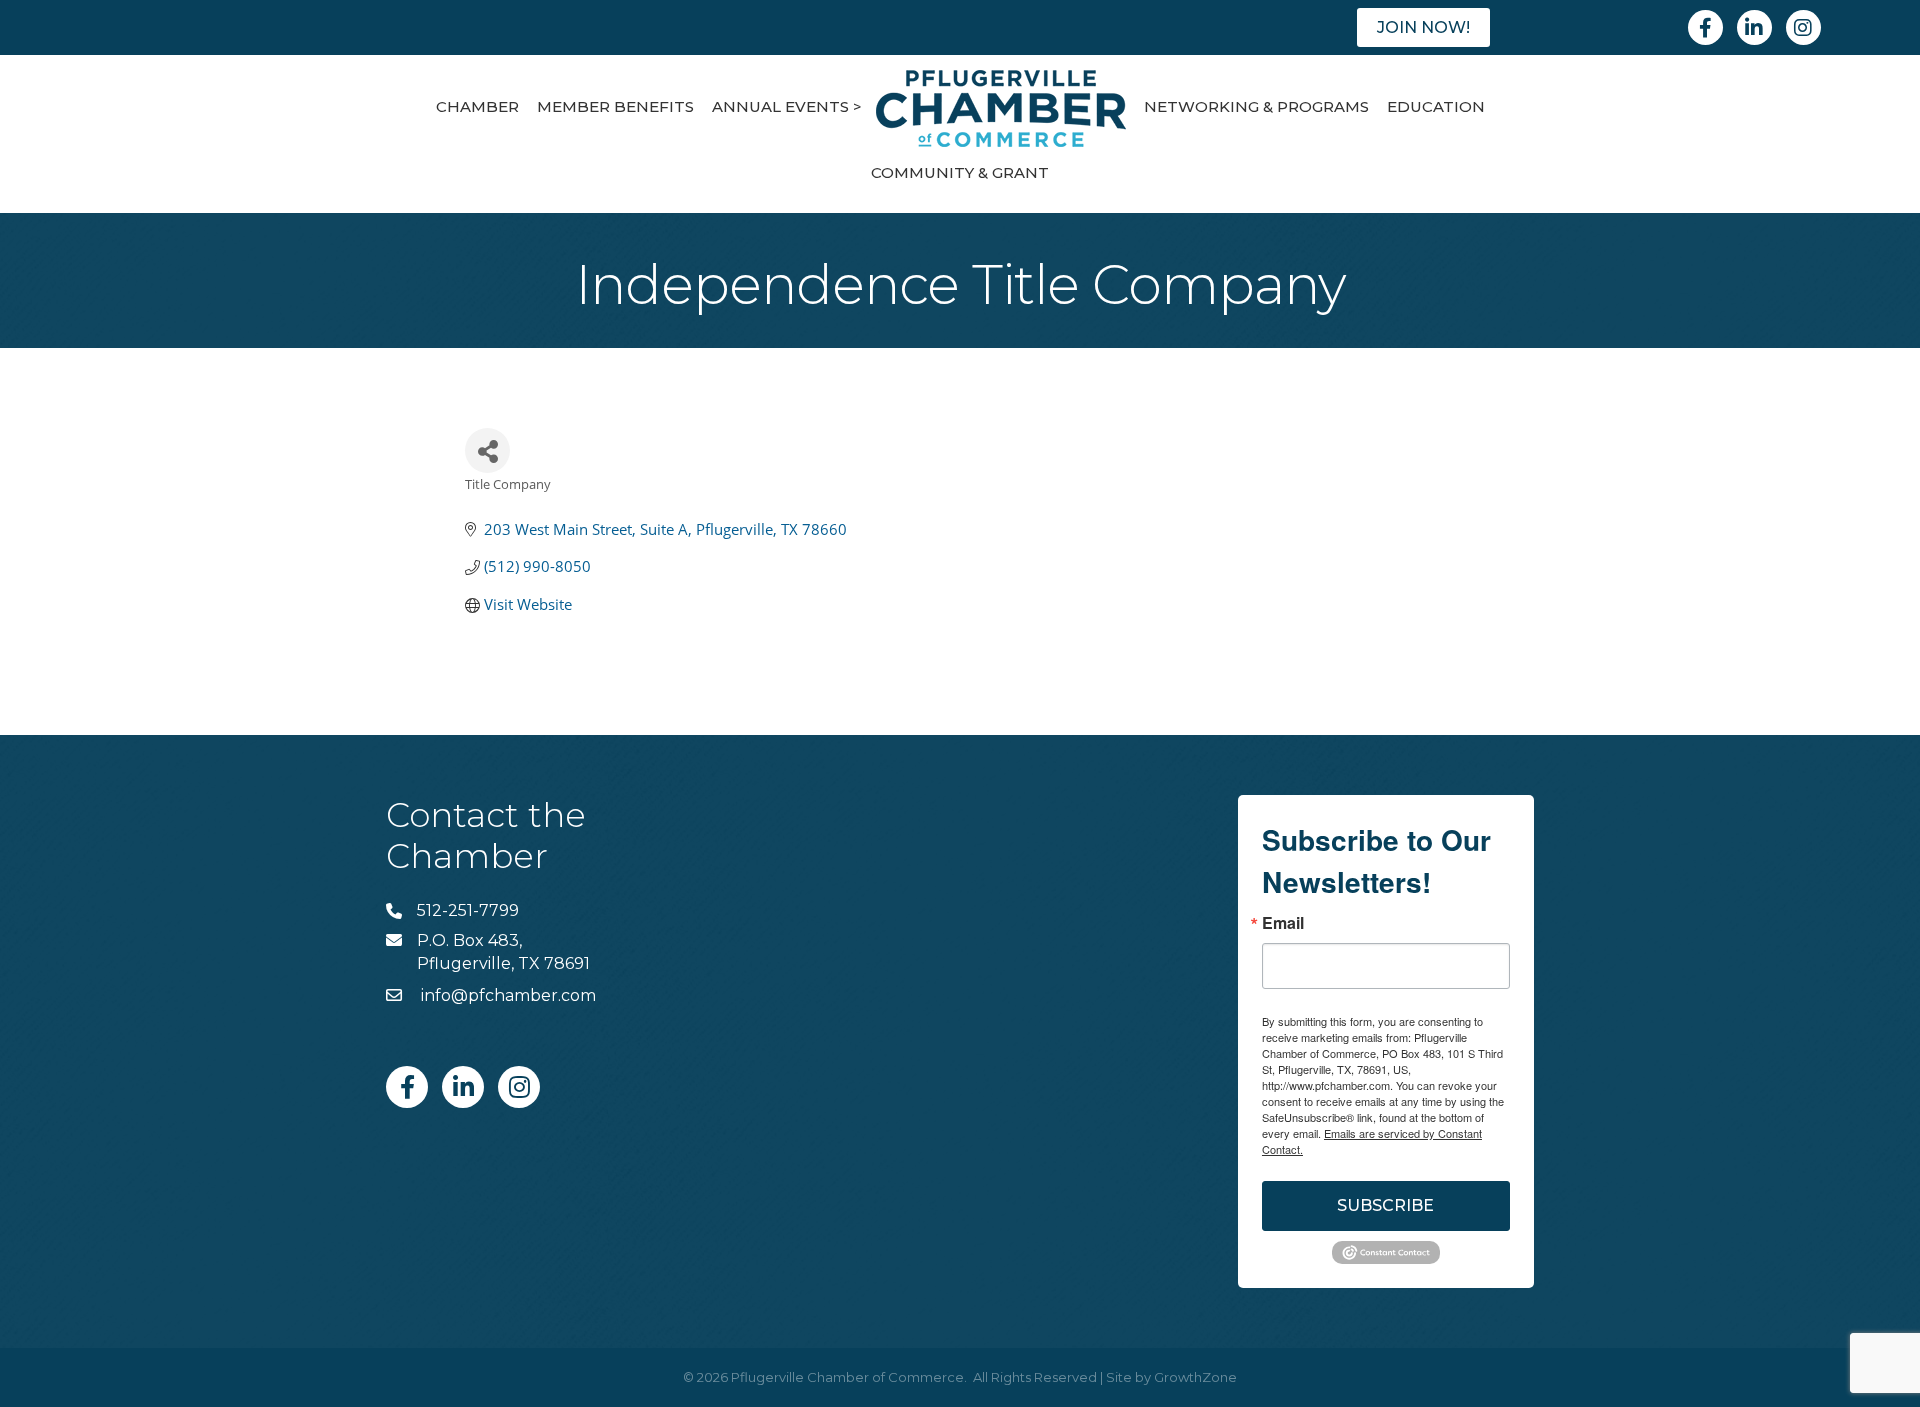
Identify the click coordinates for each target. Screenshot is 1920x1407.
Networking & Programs (1256, 106)
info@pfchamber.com (506, 995)
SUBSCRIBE (1385, 1205)
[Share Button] (487, 450)
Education (1436, 106)
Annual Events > (787, 106)
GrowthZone (1195, 1377)
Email (1283, 923)
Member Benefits (615, 106)
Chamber (477, 106)
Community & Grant (960, 172)
